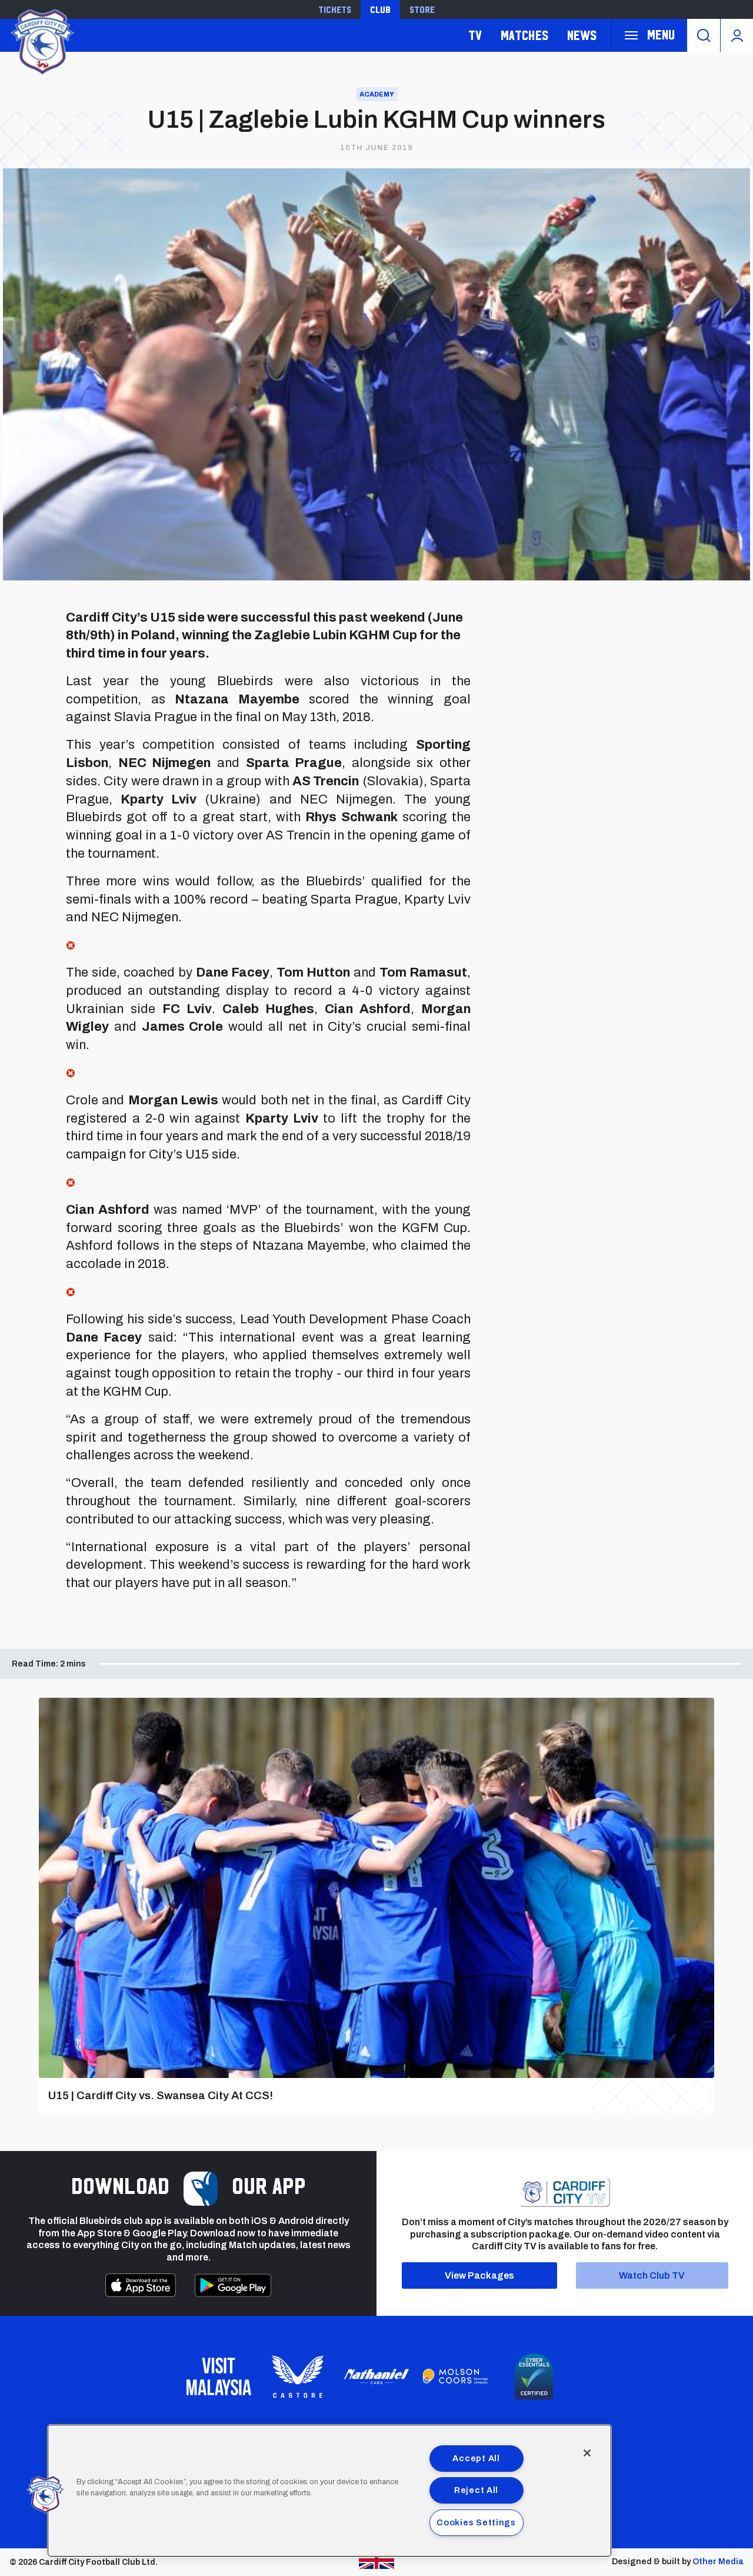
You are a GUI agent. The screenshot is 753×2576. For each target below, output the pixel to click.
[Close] (587, 2453)
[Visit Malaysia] (219, 2376)
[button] (45, 2495)
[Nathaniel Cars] (376, 2377)
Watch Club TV (652, 2275)
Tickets (335, 9)
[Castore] (298, 2376)
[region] (329, 2491)
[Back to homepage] (41, 40)
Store (422, 9)
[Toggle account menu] (737, 35)
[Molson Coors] (455, 2376)
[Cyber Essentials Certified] (534, 2376)
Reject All (476, 2490)
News (582, 35)
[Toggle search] (704, 35)
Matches (524, 35)
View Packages (479, 2275)
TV (475, 35)
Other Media (718, 2562)
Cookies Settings (476, 2522)
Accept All (476, 2458)
